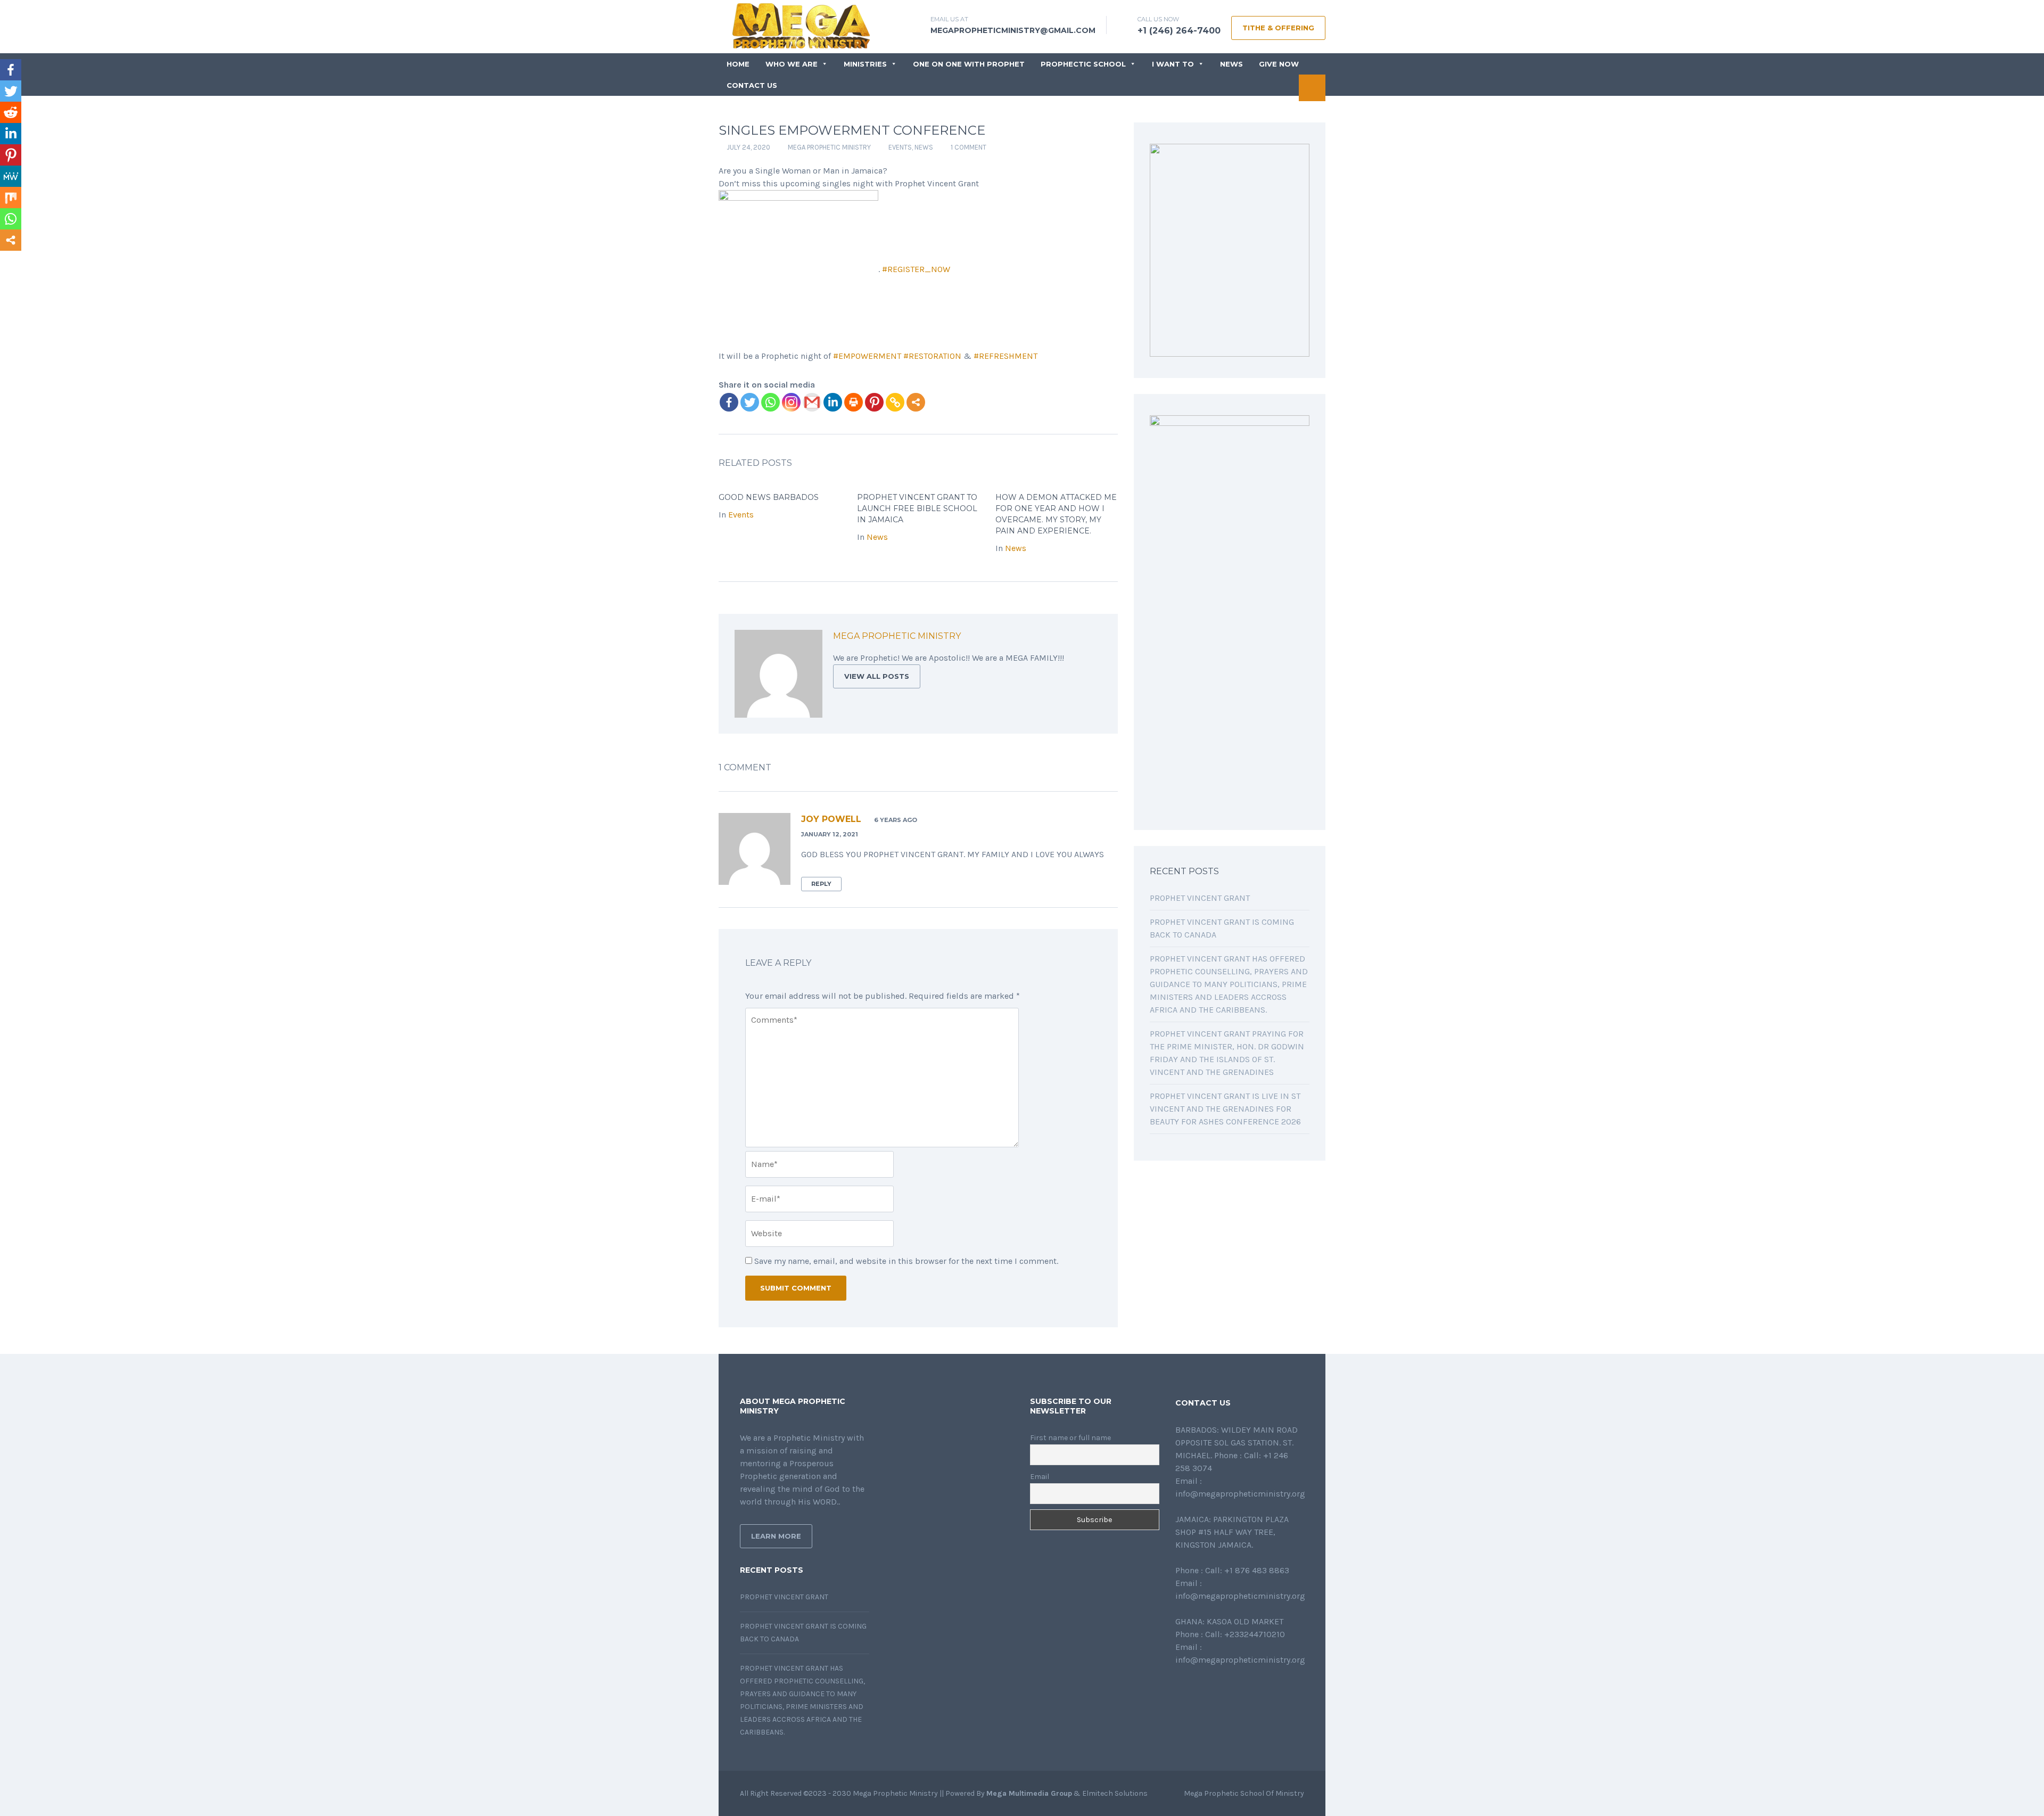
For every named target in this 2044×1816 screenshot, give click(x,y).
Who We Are (792, 64)
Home (738, 64)
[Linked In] (1082, 638)
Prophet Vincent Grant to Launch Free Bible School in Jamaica (917, 508)
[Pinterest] (874, 402)
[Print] (854, 402)
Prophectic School (1083, 64)
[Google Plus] (1070, 638)
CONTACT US (752, 85)
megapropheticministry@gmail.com (1013, 30)
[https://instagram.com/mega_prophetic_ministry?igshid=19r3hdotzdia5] (1247, 1688)
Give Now (1279, 64)
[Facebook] (729, 402)
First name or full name (1070, 1438)
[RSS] (1093, 638)
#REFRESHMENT (1005, 356)
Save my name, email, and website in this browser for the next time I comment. (906, 1261)
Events (900, 147)
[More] (916, 402)
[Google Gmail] (812, 402)
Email (1040, 1477)
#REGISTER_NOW (916, 269)
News (1231, 64)
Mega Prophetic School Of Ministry (1244, 1793)
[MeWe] (11, 176)
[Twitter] (750, 402)
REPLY (821, 884)
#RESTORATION (932, 356)
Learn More (776, 1536)
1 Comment (969, 147)
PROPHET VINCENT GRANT (1200, 898)
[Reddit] (11, 112)
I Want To (1173, 64)
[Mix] (11, 198)
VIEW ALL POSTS (877, 676)
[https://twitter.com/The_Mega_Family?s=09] (1196, 1688)
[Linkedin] (833, 402)
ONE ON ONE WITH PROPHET (969, 64)
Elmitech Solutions (1115, 1793)
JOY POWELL (831, 819)
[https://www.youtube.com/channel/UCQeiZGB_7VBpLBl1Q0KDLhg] (1230, 1688)
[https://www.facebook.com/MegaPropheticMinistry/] (1178, 1688)
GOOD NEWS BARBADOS (769, 497)
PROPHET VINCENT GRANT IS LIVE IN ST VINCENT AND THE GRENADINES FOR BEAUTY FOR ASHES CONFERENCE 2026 (1225, 1109)
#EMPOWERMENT (867, 356)
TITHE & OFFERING (1278, 28)
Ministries (865, 64)
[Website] (1035, 638)
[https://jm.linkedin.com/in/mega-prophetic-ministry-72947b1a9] (1213, 1688)
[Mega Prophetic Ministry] (806, 25)
